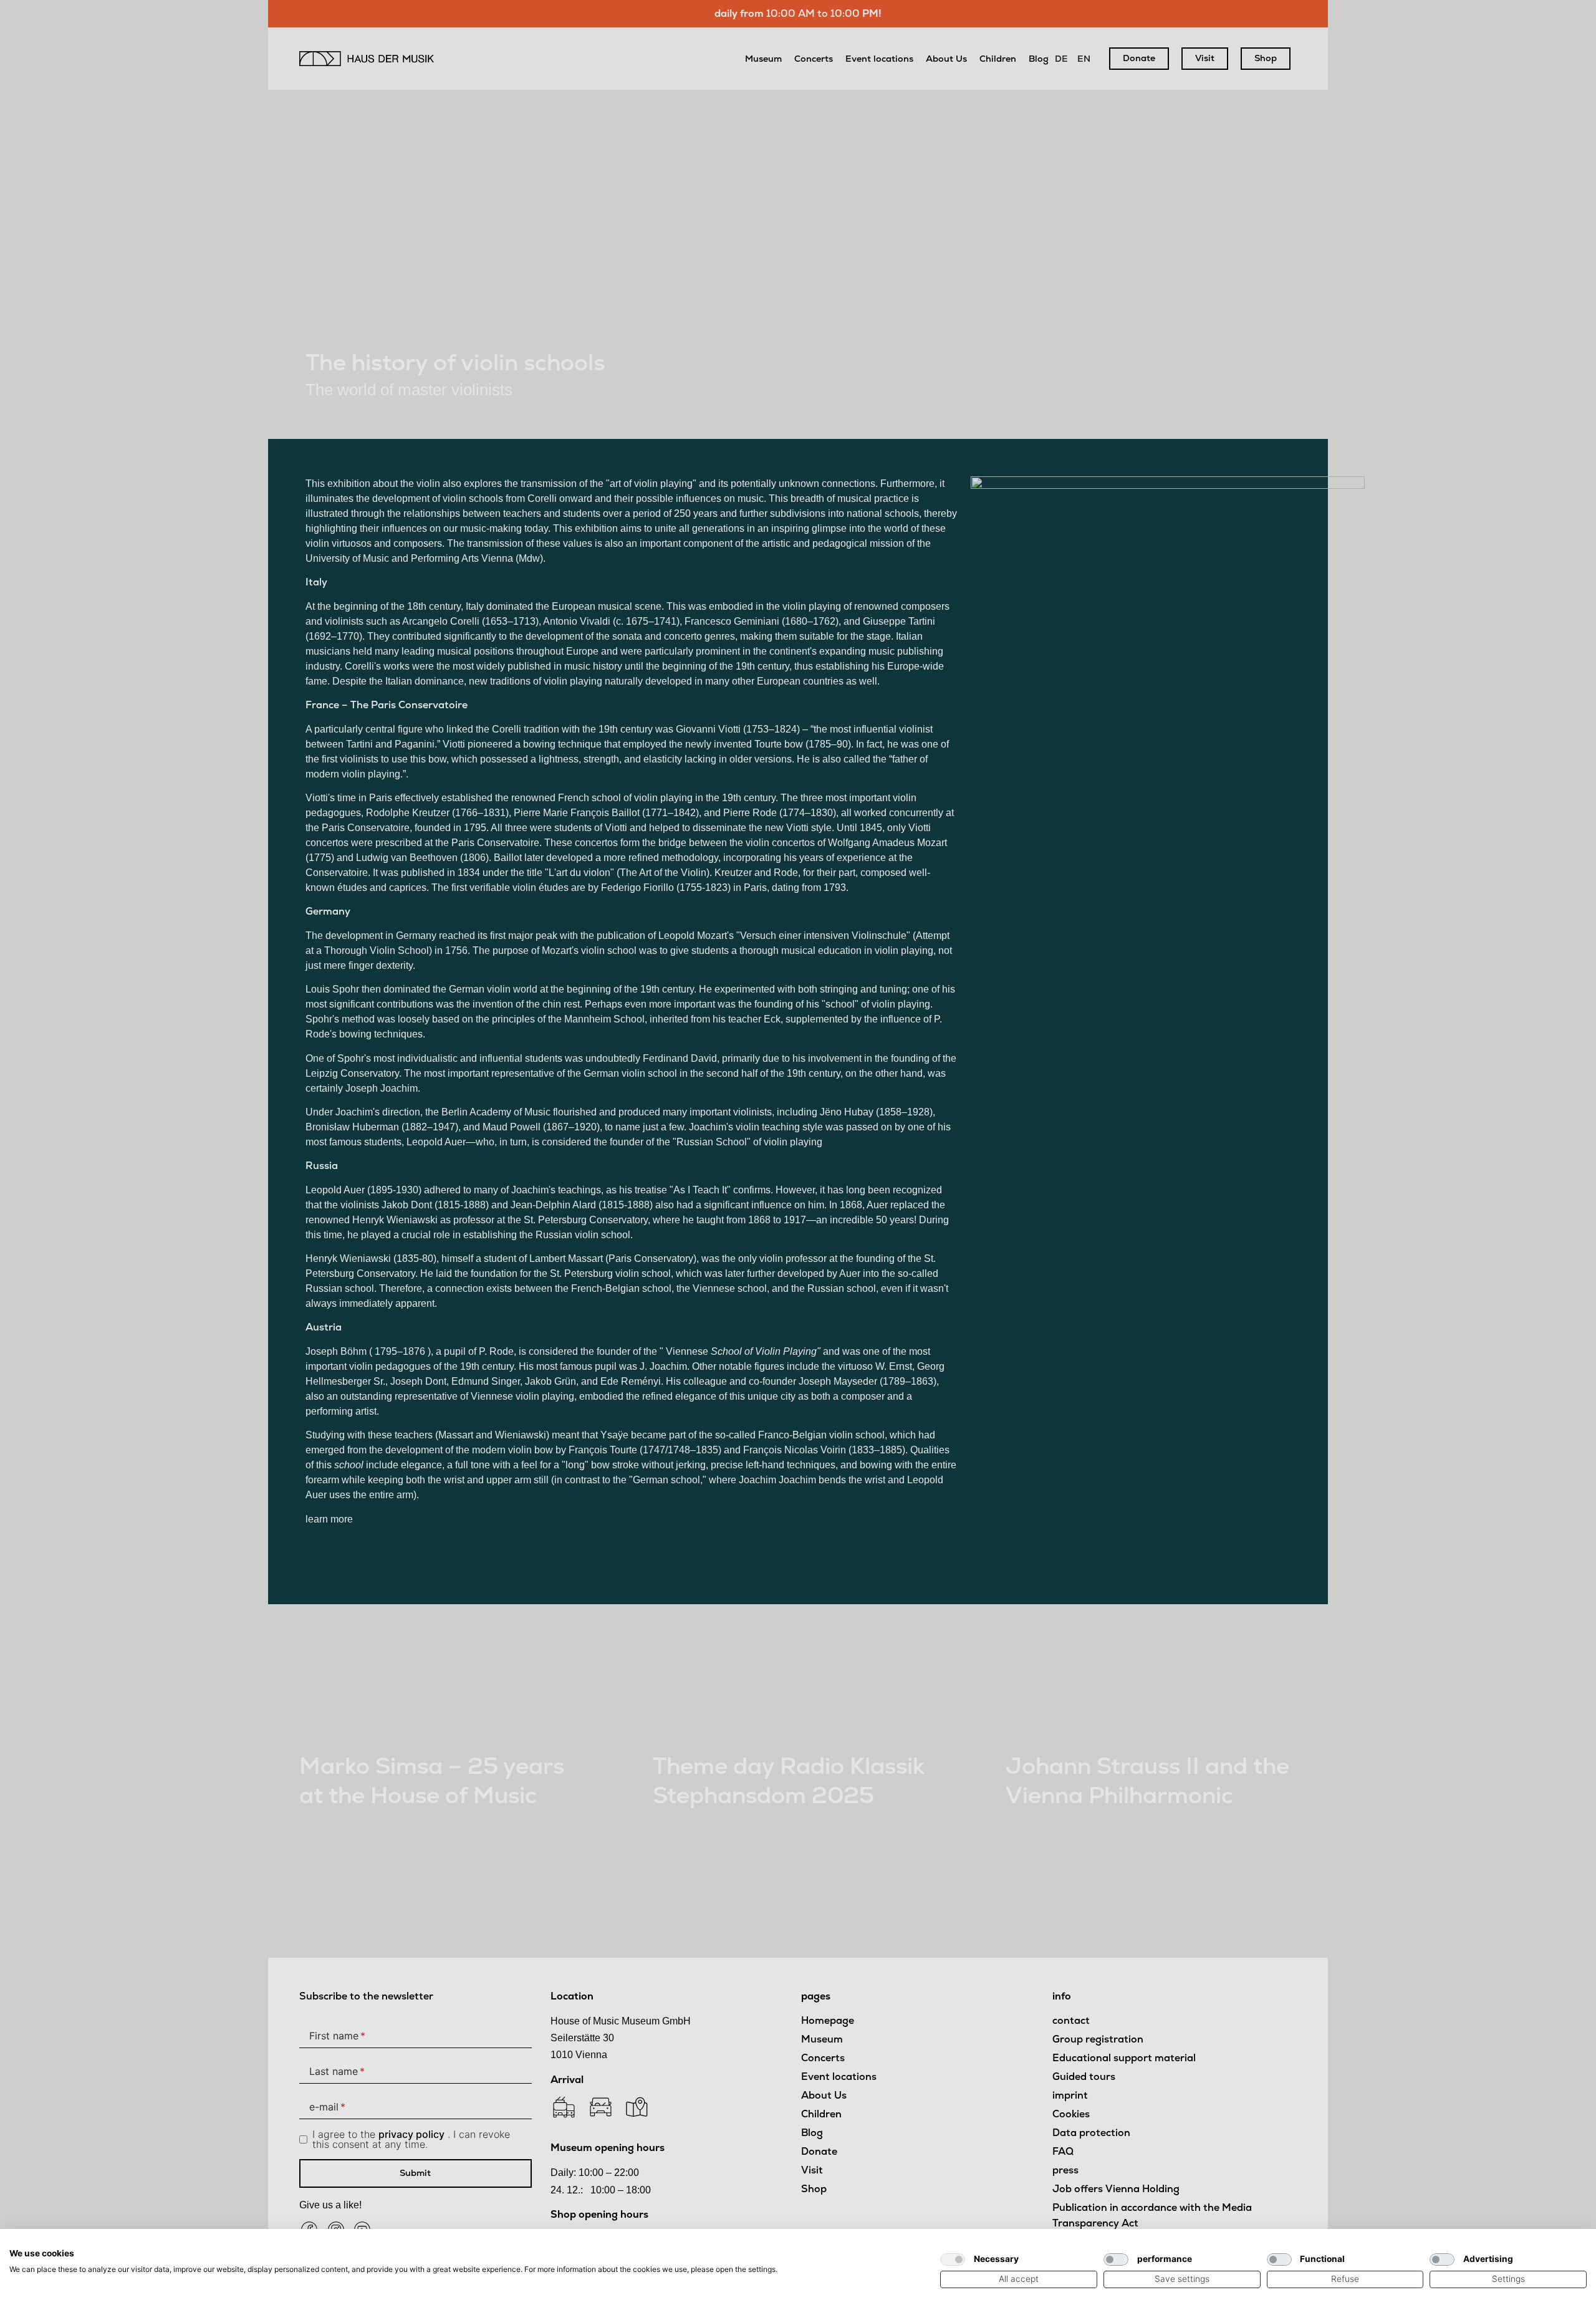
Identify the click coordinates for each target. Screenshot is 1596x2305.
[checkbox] (953, 2259)
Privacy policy (897, 2244)
